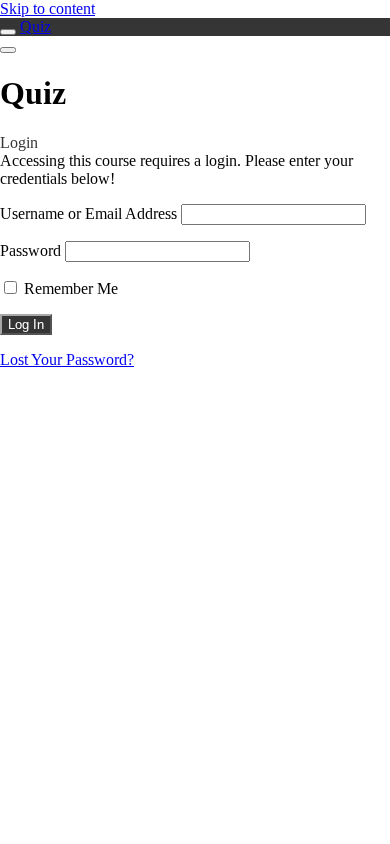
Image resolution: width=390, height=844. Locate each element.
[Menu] (8, 50)
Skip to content (47, 8)
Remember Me (69, 288)
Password (30, 250)
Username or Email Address (88, 213)
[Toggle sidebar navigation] (8, 32)
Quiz (35, 26)
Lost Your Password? (67, 359)
